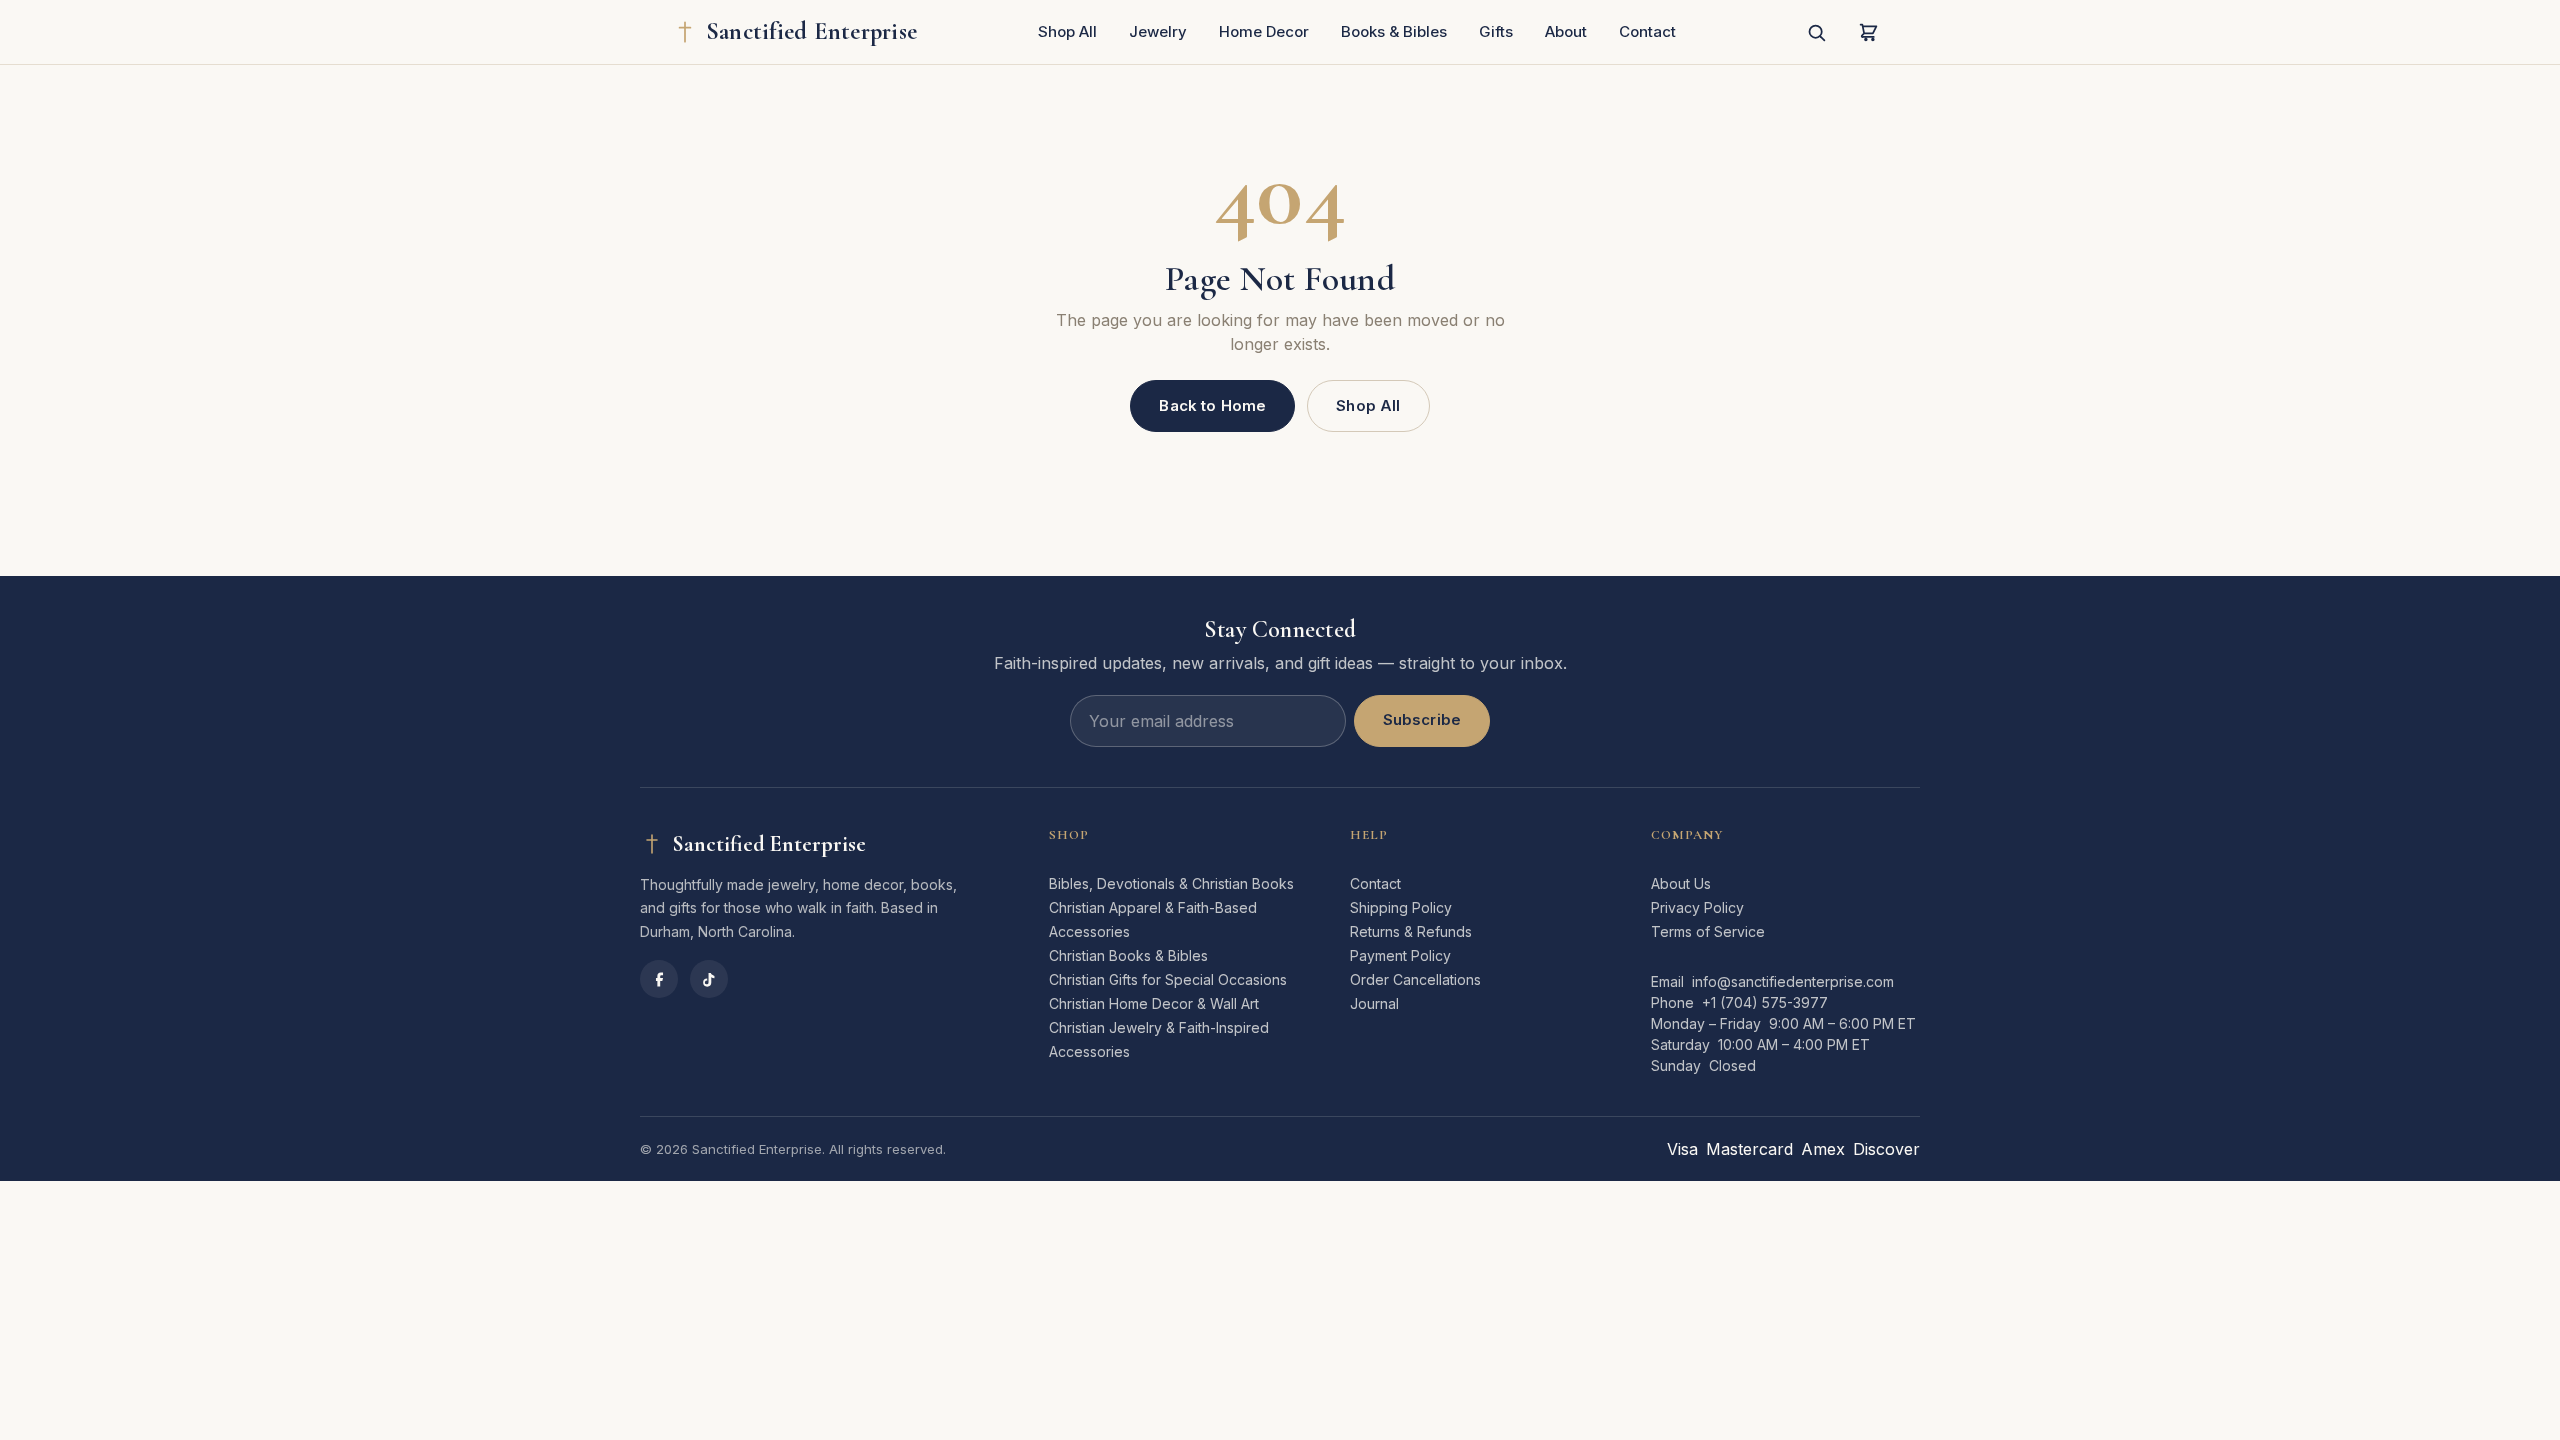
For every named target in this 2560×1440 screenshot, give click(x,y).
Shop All (1067, 31)
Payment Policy (1400, 955)
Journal (1374, 1003)
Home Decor (1264, 31)
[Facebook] (659, 979)
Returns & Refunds (1411, 931)
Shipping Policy (1401, 907)
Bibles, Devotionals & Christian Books (1171, 883)
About (1566, 31)
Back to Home (1212, 405)
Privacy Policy (1697, 907)
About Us (1681, 883)
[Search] (1816, 32)
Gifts (1496, 31)
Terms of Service (1708, 931)
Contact (1647, 31)
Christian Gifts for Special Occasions (1168, 979)
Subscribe (1422, 719)
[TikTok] (709, 979)
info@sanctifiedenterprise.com (1793, 981)
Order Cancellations (1415, 979)
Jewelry (1158, 31)
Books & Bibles (1394, 31)
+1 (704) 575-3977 (1765, 1002)
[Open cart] (1868, 32)
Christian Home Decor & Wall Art (1154, 1003)
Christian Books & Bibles (1128, 955)
